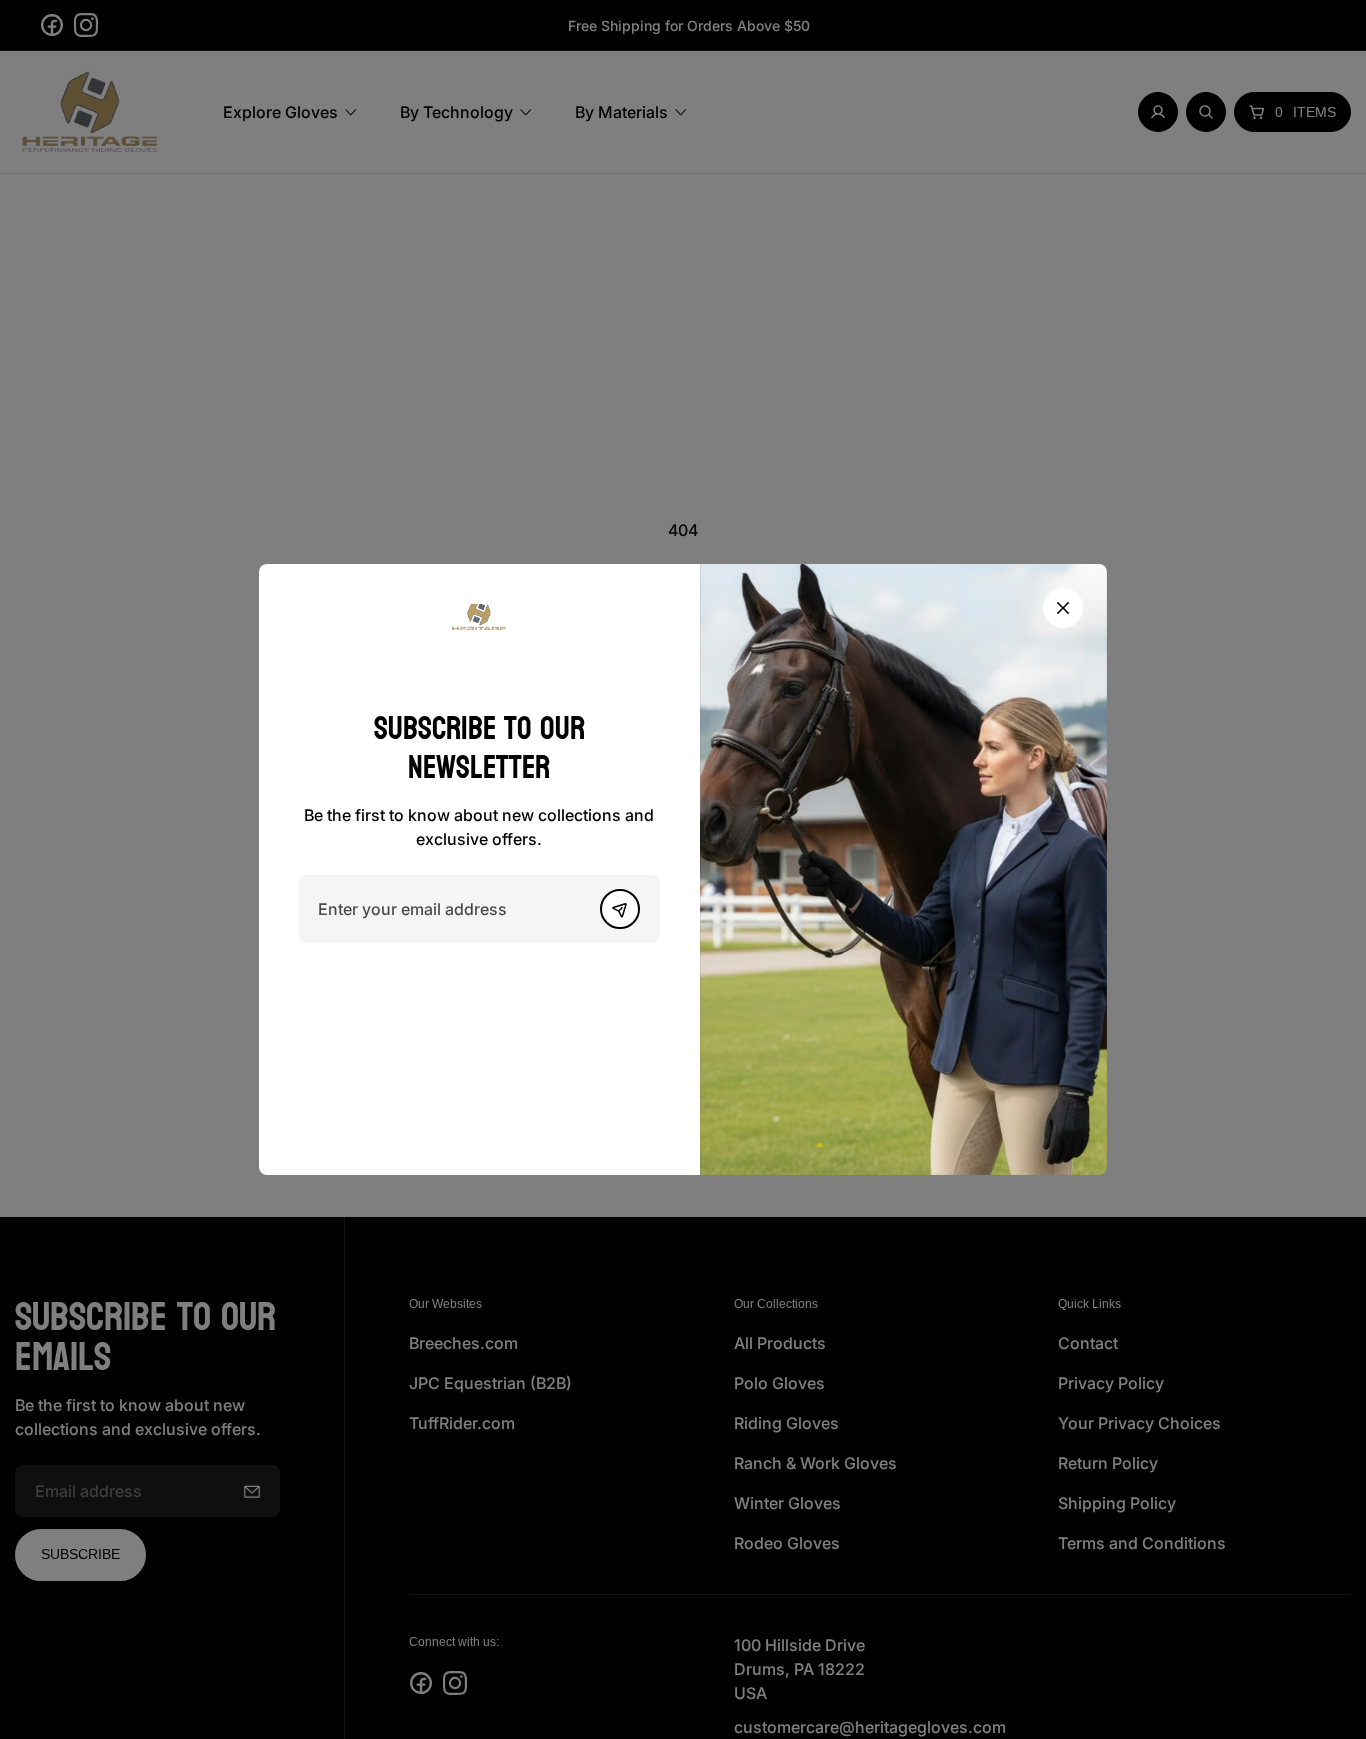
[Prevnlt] (620, 909)
